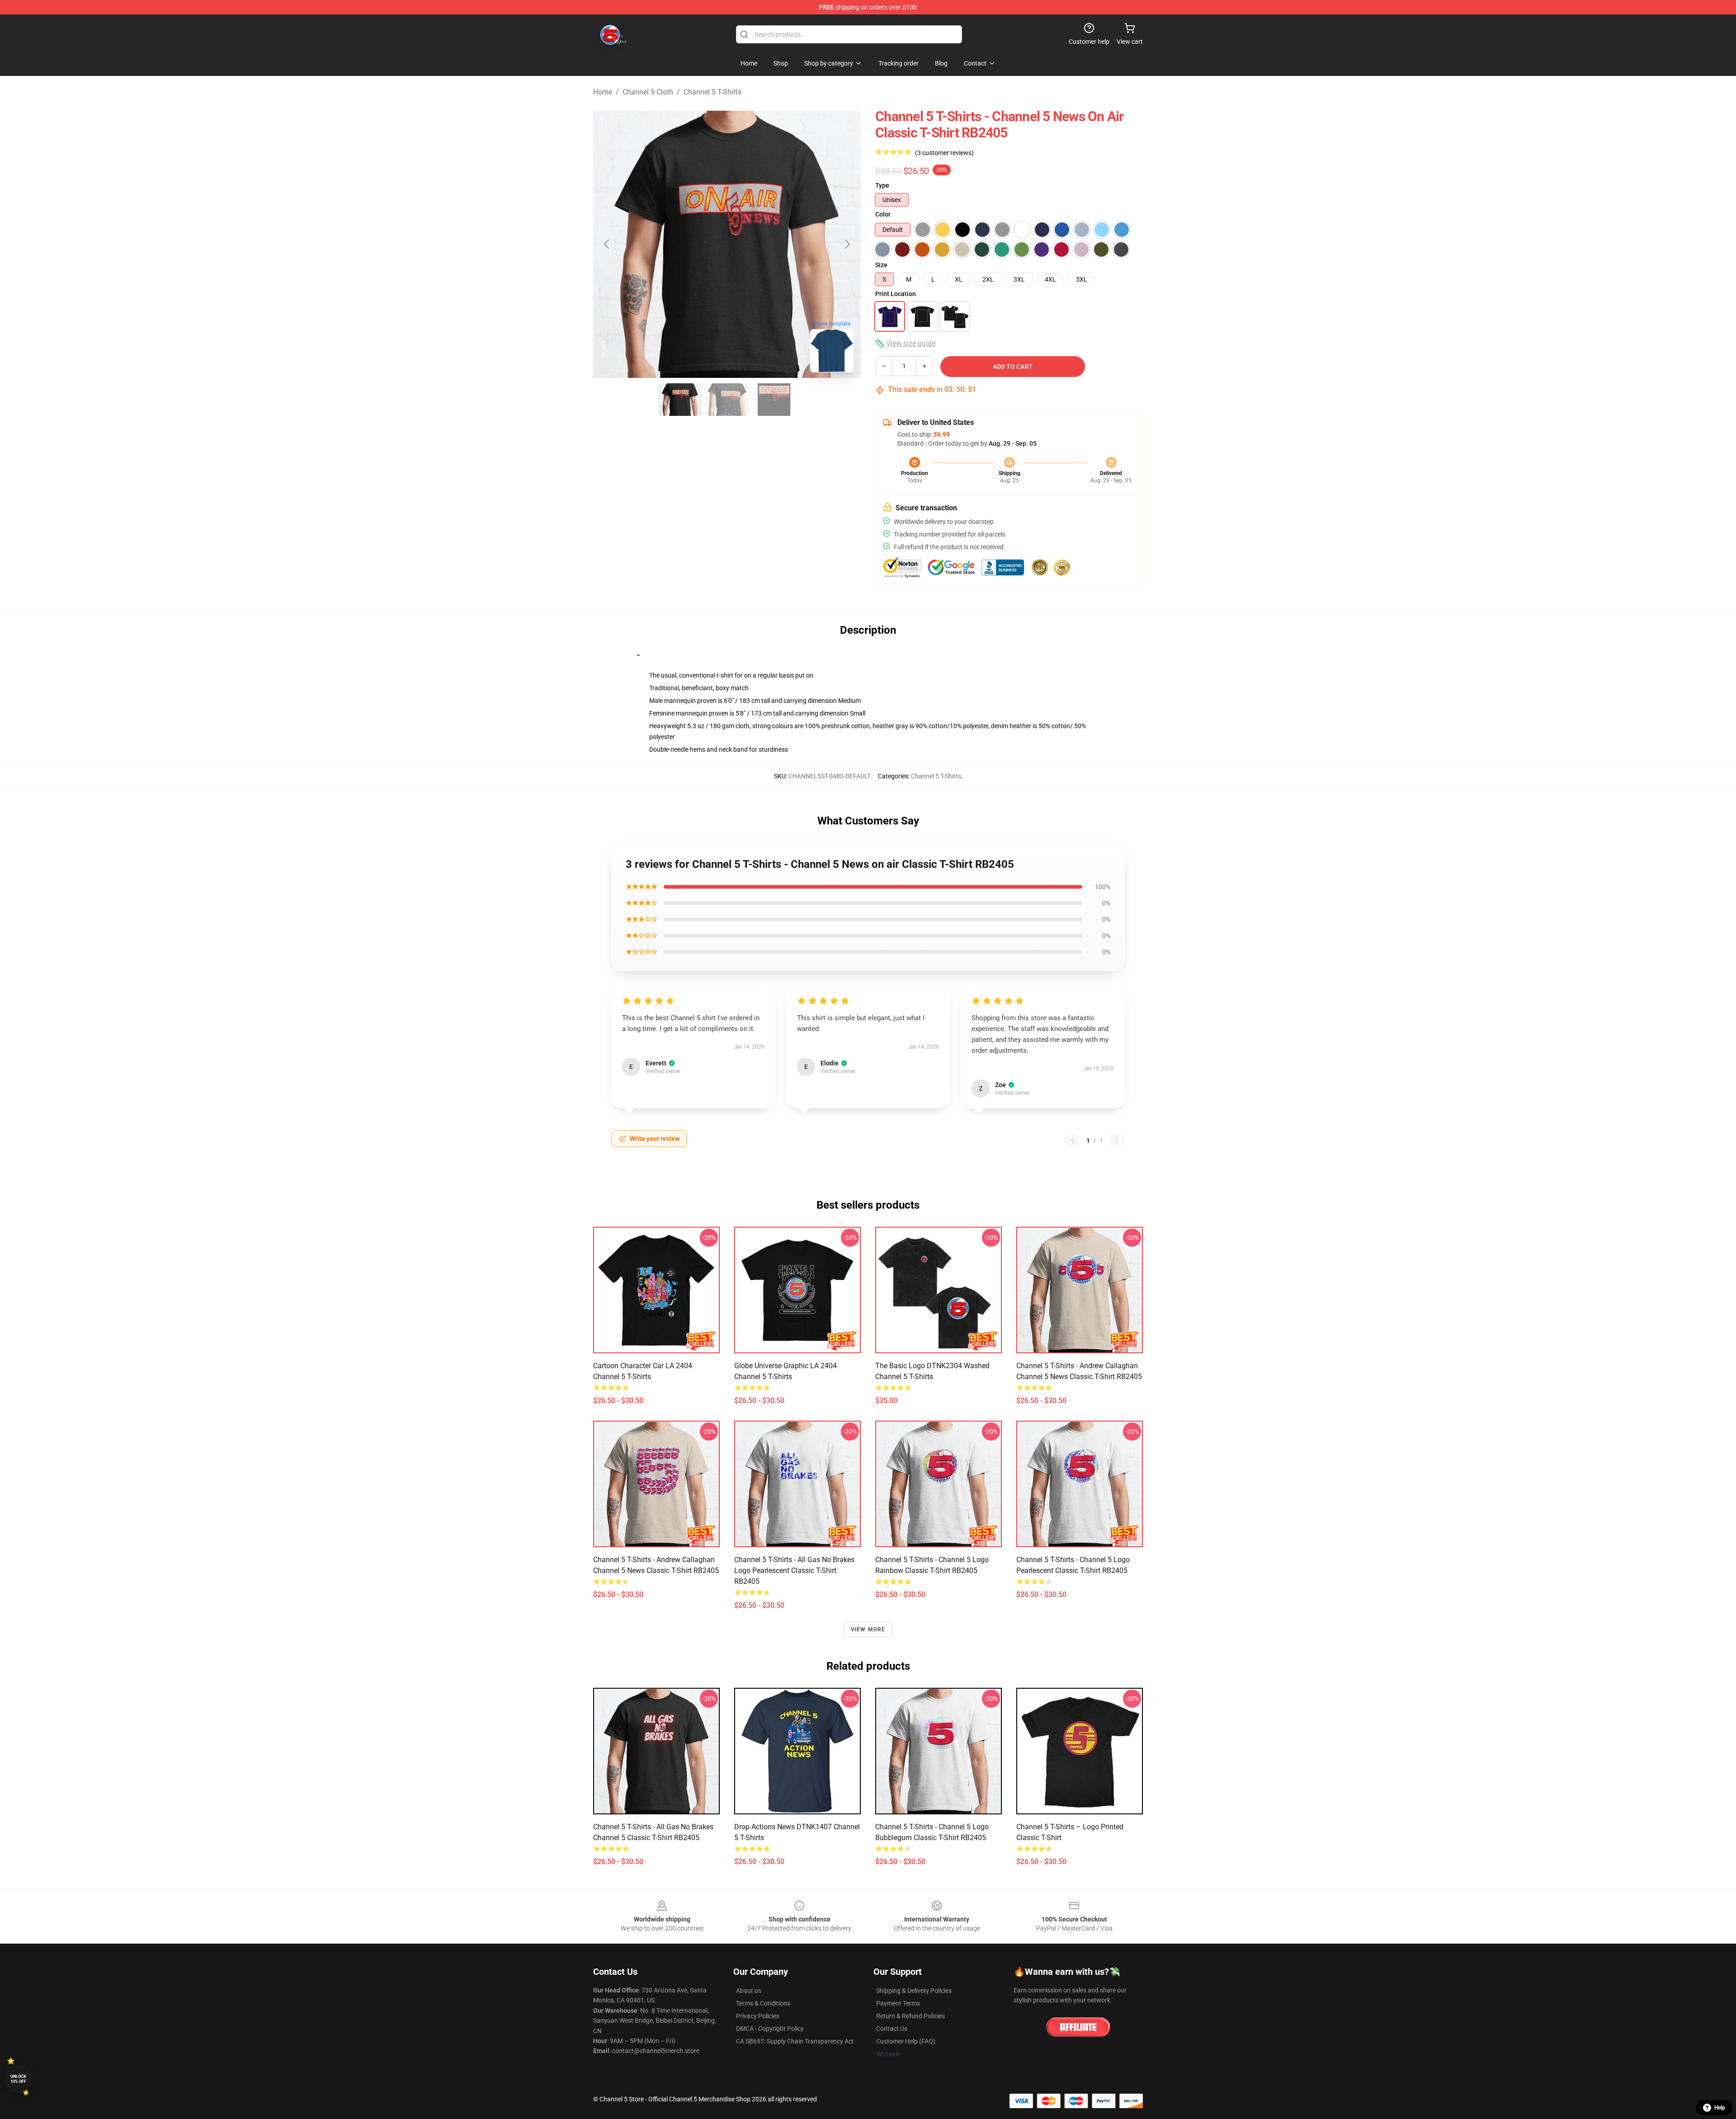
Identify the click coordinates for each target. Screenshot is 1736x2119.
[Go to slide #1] (680, 400)
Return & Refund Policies (910, 2016)
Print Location (896, 294)
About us (749, 1991)
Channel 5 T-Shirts (712, 92)
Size (881, 265)
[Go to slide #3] (774, 400)
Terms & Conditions (763, 2003)
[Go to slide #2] (727, 400)
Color (883, 214)
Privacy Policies (758, 2016)
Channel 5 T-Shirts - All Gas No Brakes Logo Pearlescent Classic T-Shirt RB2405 (794, 1570)
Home (603, 92)
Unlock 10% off (18, 2079)
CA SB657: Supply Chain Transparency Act (795, 2041)
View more (868, 1629)
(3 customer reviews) (944, 153)
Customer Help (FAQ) (906, 2041)
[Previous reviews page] (1073, 1140)
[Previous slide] (607, 244)
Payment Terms (898, 2003)
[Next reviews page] (1117, 1140)
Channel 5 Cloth (648, 92)
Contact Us (892, 2029)
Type (882, 185)
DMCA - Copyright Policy (770, 2029)
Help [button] (1720, 2108)
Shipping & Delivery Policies (914, 1991)
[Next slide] (847, 244)
